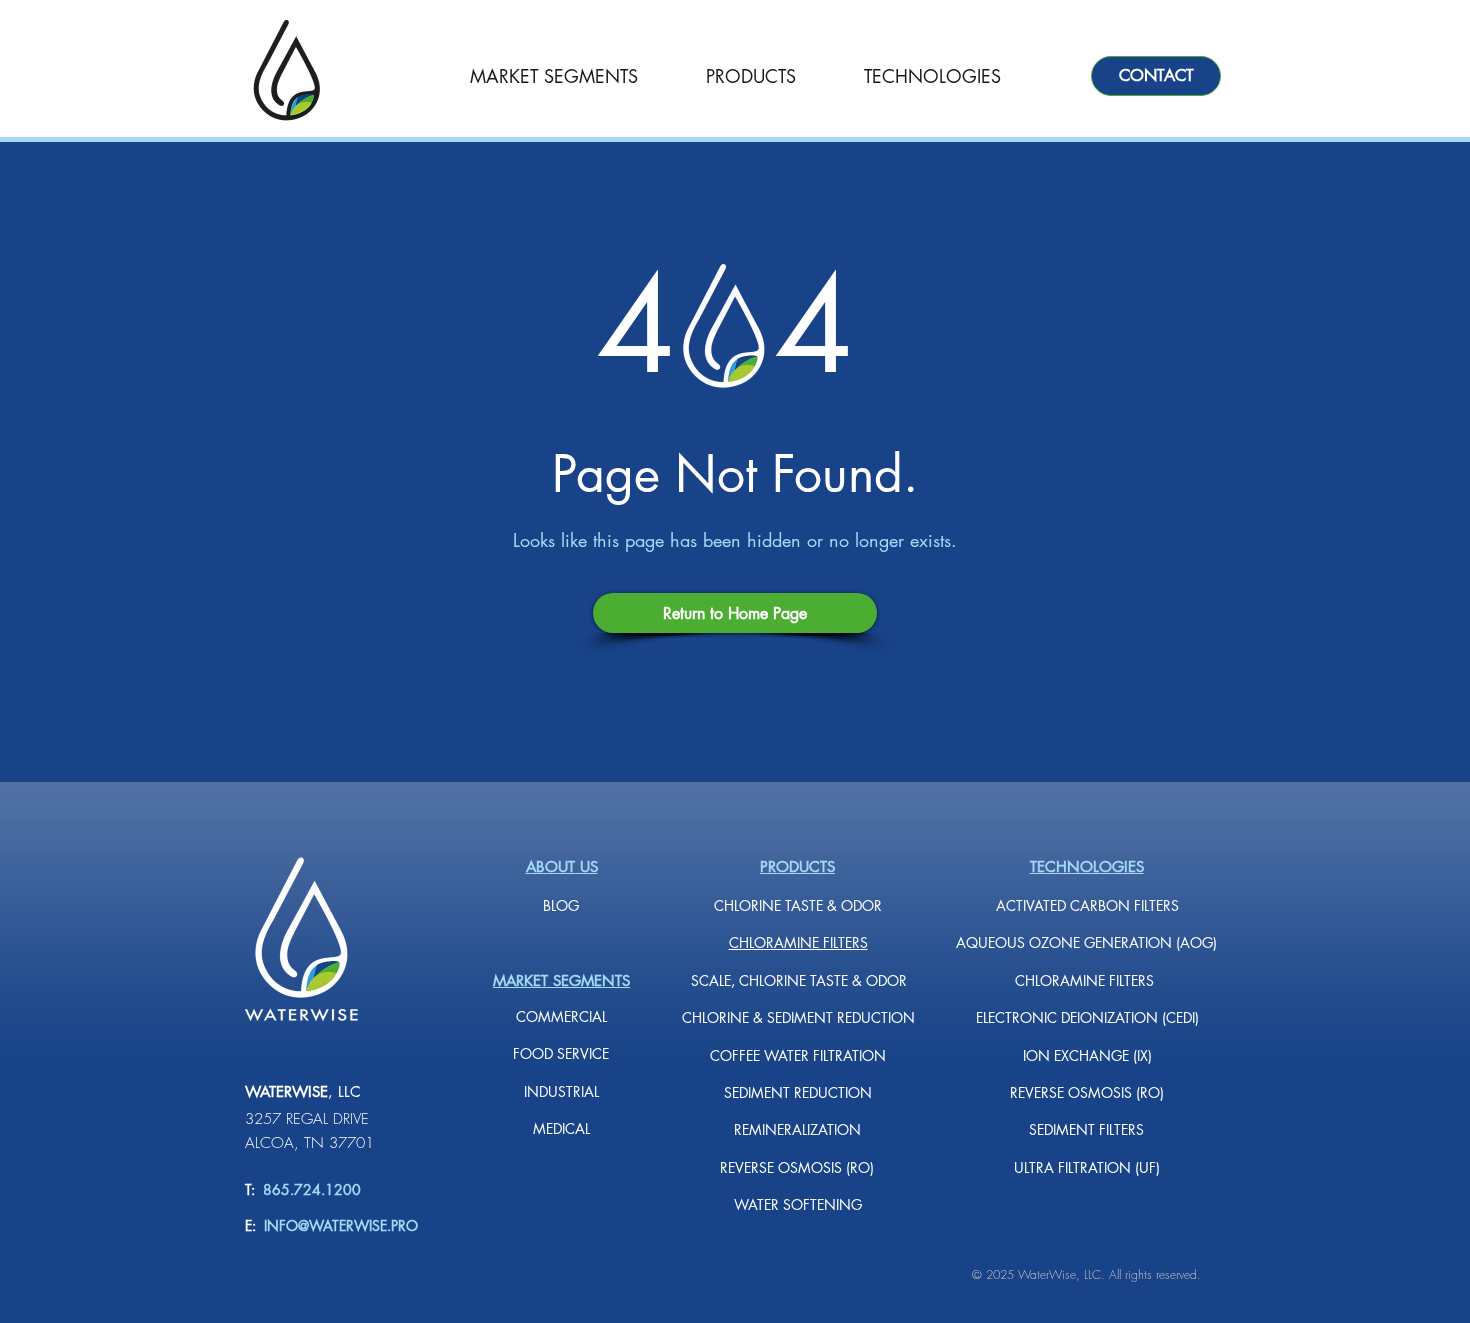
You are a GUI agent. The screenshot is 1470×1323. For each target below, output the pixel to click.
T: (250, 1189)
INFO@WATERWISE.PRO (341, 1225)
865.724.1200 (308, 1189)
